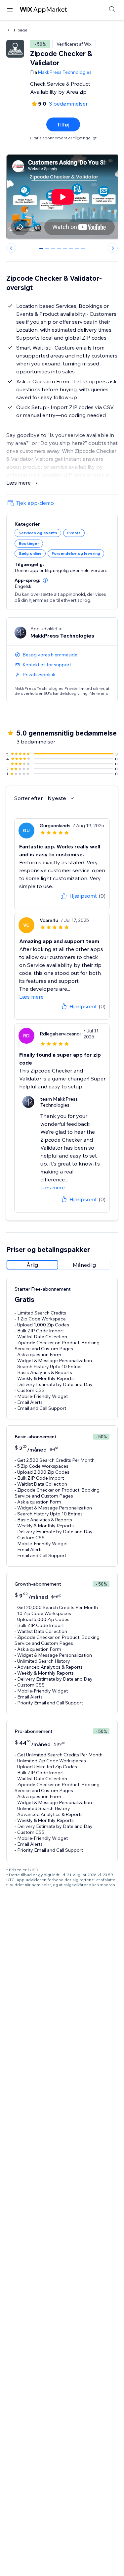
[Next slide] (113, 248)
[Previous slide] (11, 248)
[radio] (32, 1265)
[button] (45, 580)
